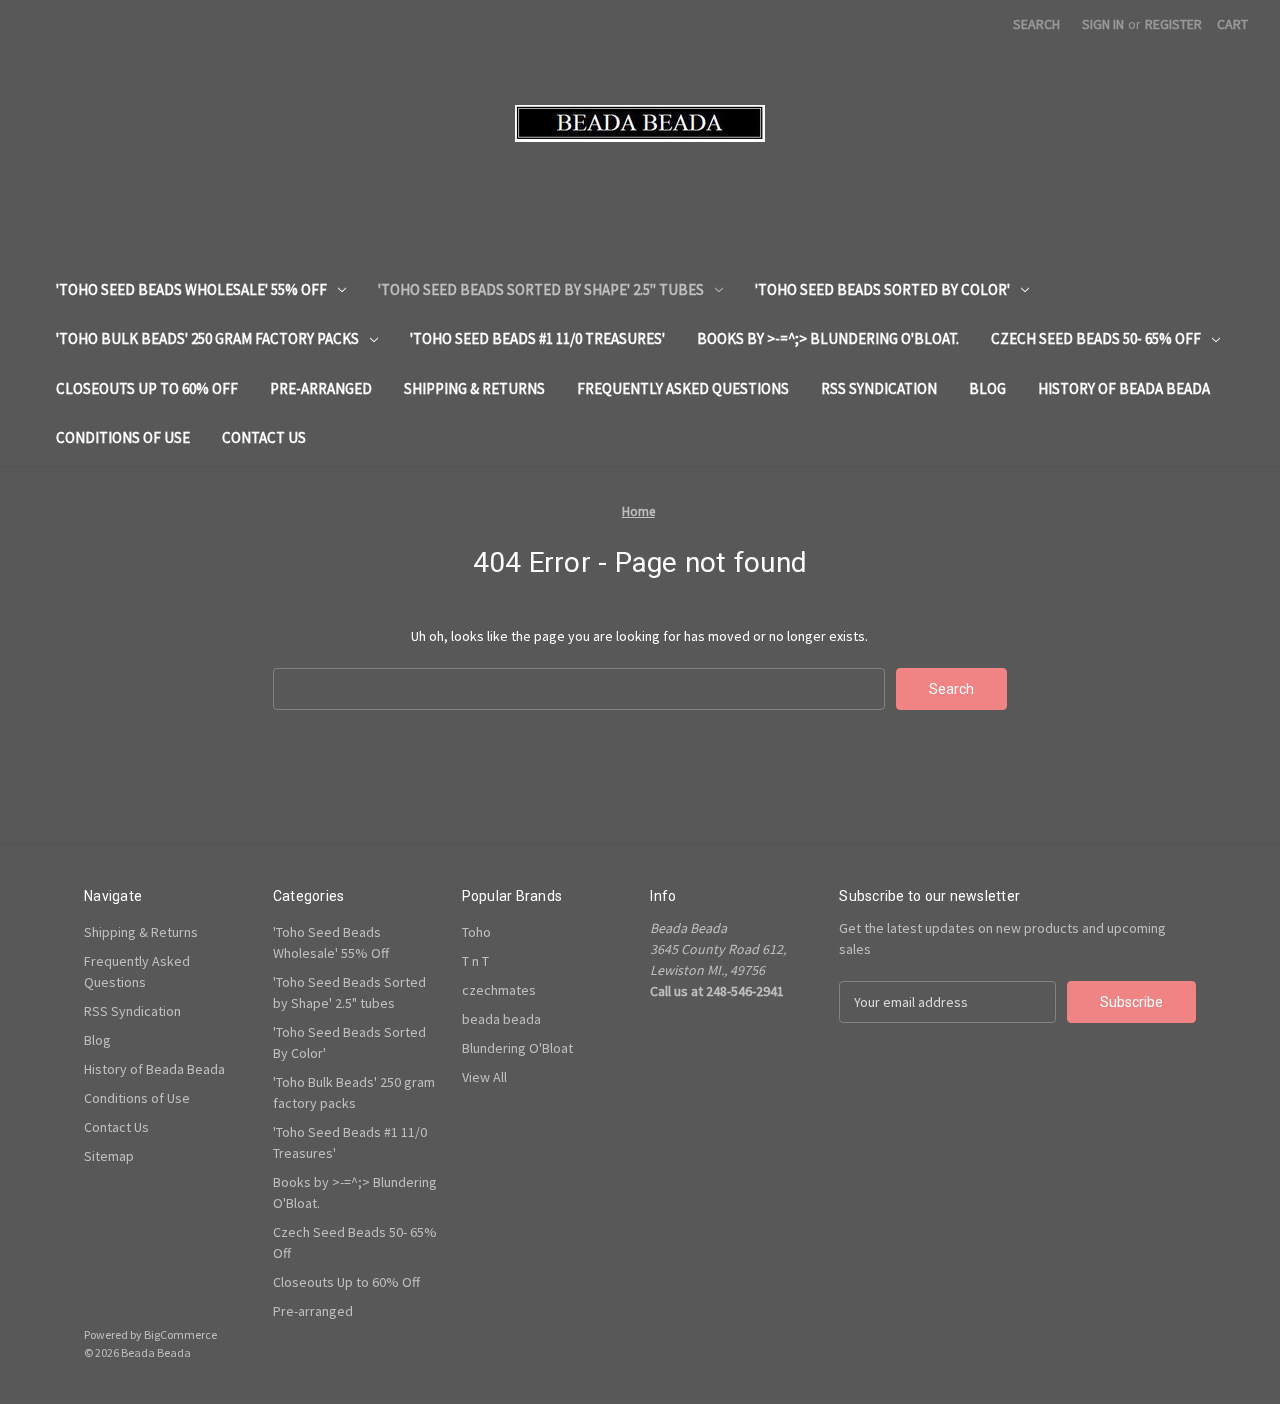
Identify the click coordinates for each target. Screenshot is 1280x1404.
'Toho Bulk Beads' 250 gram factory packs (207, 338)
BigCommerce (180, 1334)
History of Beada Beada (1124, 388)
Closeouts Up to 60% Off (147, 388)
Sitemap (109, 1156)
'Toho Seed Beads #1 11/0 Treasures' (537, 338)
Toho (476, 932)
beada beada (501, 1019)
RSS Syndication (879, 388)
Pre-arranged (321, 388)
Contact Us (264, 437)
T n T (475, 961)
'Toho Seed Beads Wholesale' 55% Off (191, 289)
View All (484, 1077)
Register (1173, 24)
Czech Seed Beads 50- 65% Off (1096, 338)
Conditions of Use (123, 437)
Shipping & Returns (474, 388)
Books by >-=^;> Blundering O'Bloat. (828, 338)
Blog (987, 388)
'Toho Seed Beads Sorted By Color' (882, 289)
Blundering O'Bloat (517, 1048)
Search (1036, 24)
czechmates (499, 990)
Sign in (1103, 24)
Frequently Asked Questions (683, 388)
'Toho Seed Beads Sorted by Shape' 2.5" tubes (541, 289)
